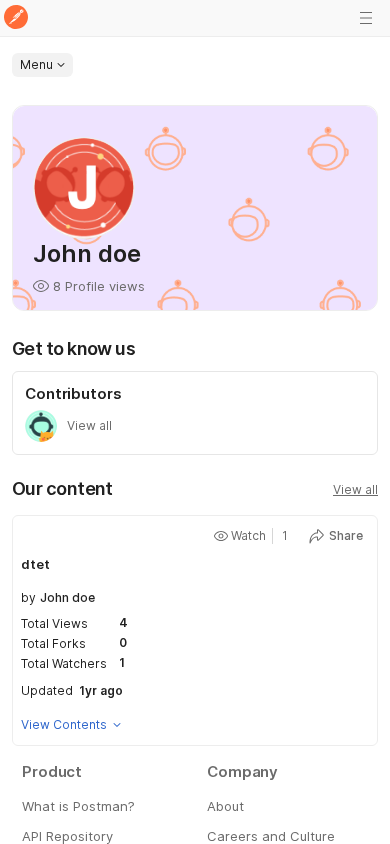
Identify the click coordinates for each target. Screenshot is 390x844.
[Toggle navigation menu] (366, 18)
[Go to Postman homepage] (16, 18)
